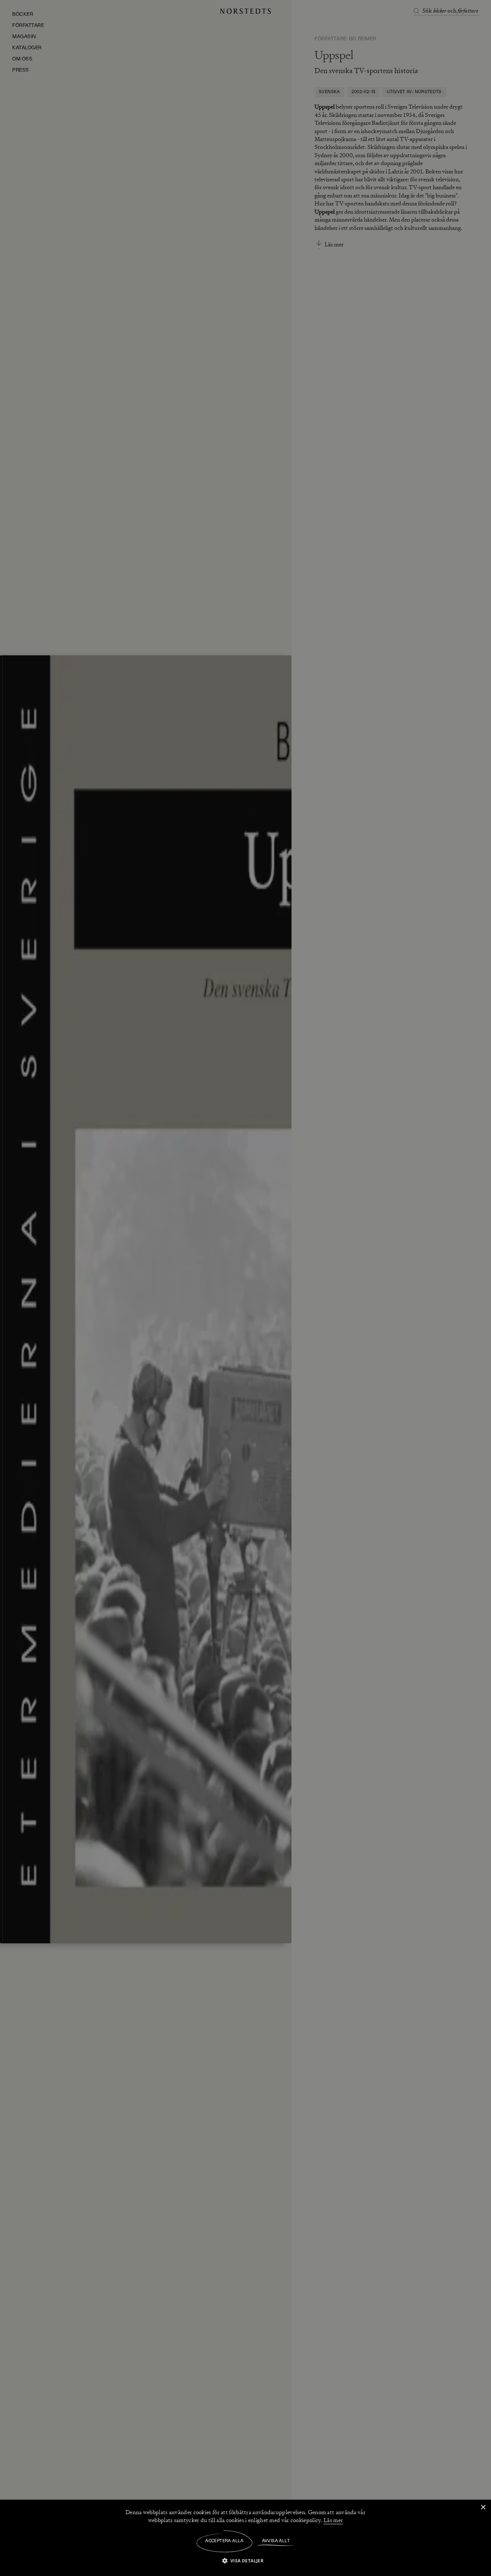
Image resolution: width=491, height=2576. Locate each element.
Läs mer (333, 2520)
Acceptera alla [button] (224, 2541)
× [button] (483, 2507)
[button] (246, 2560)
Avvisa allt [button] (276, 2541)
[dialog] (245, 1288)
